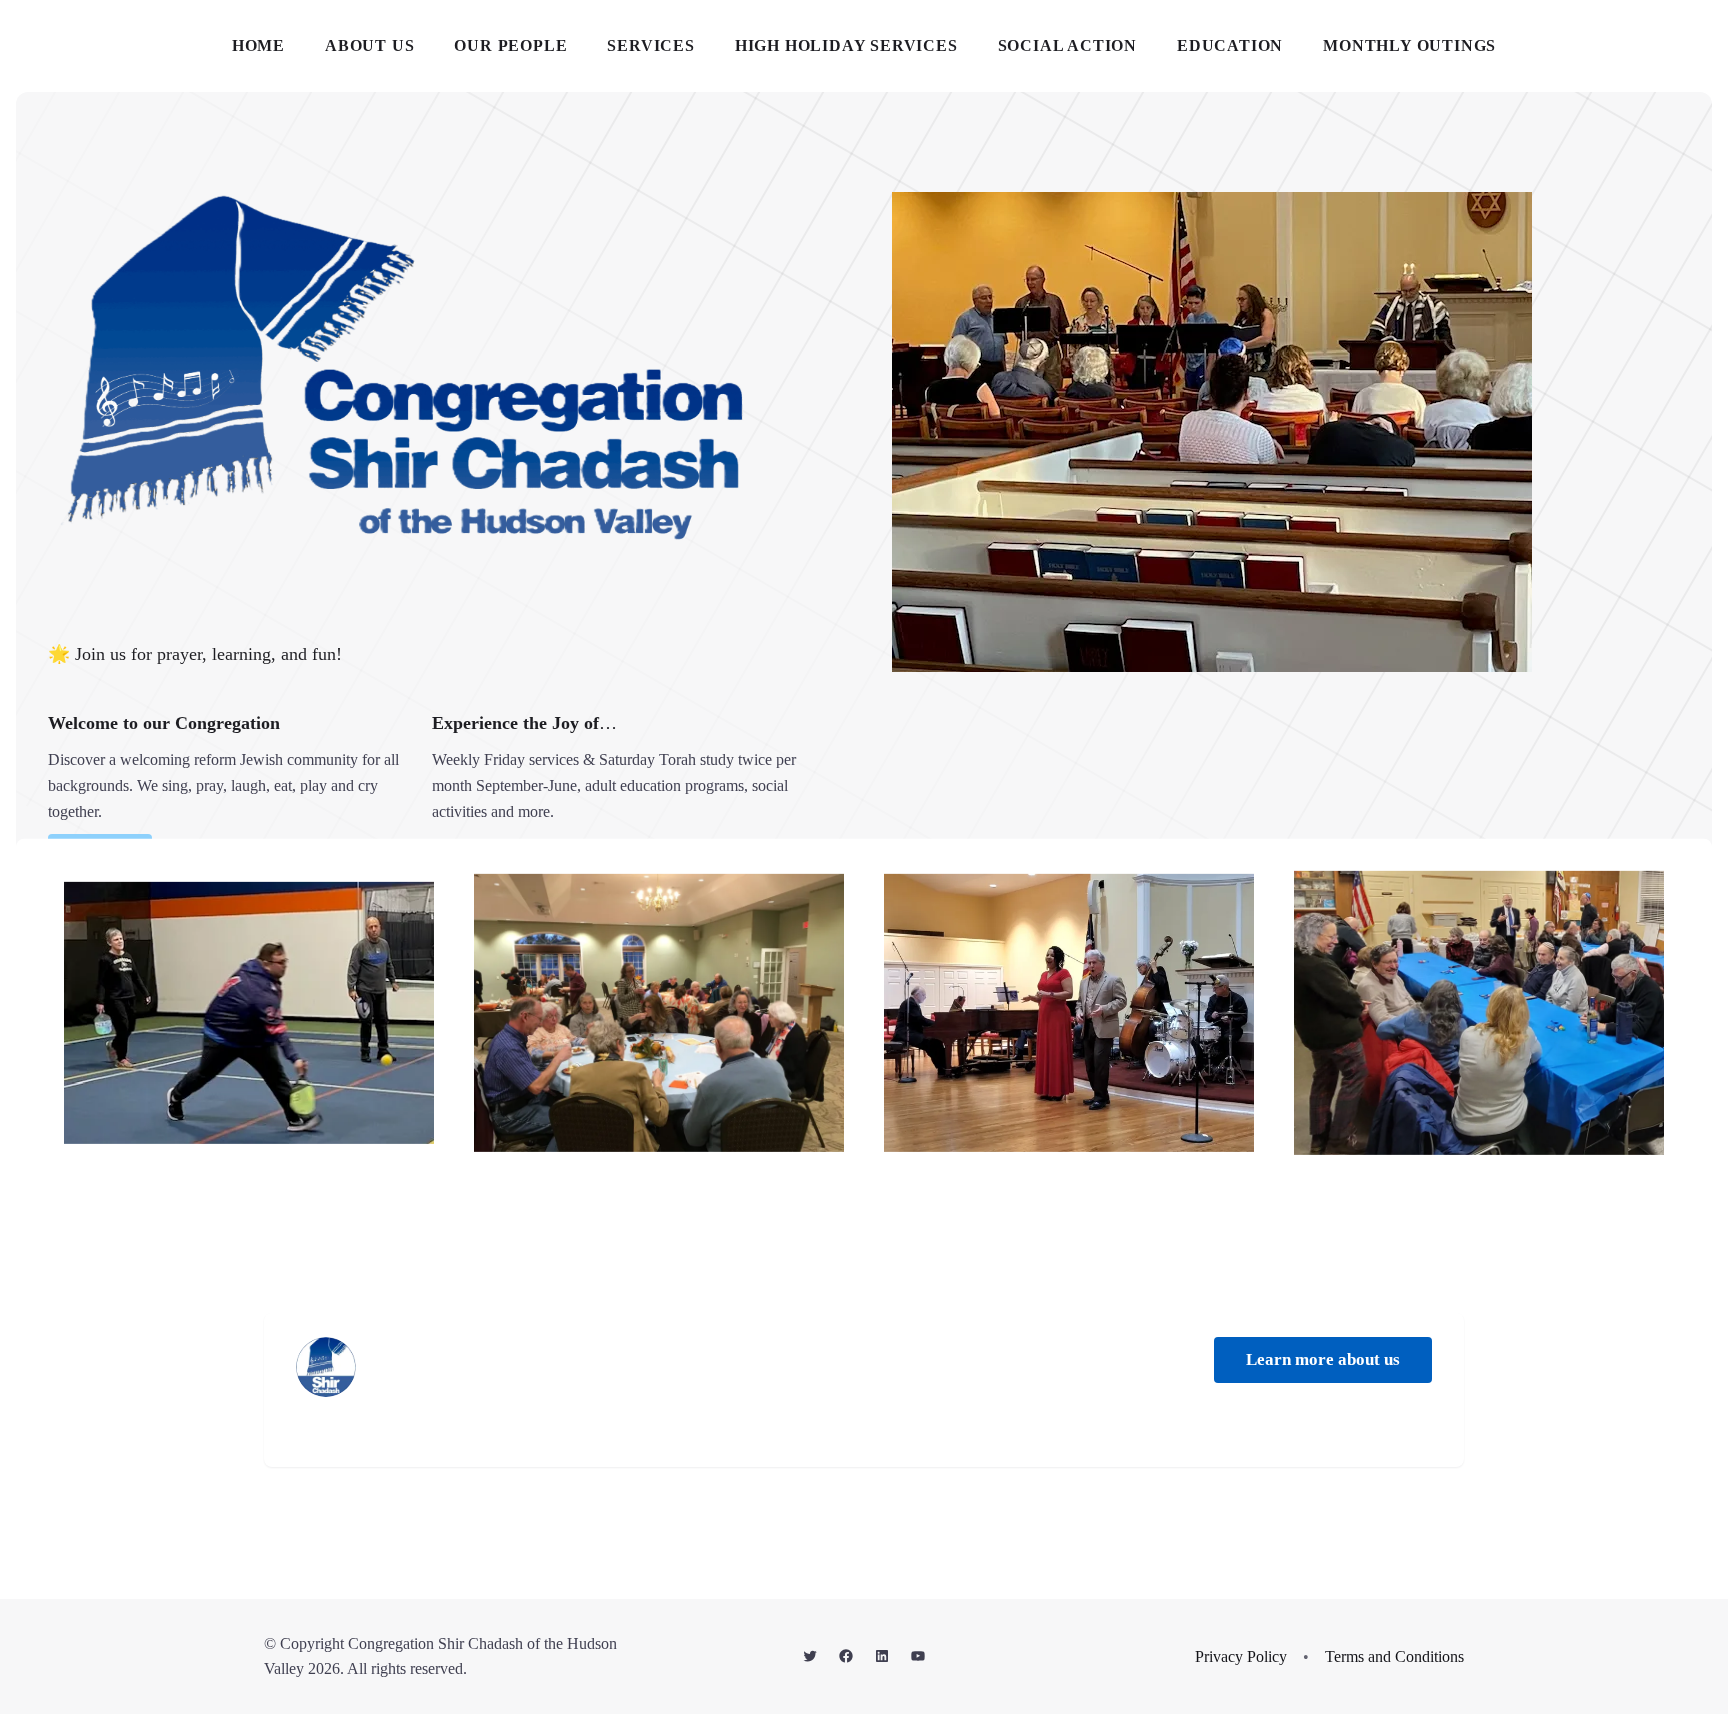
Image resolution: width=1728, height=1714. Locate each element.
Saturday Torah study (666, 759)
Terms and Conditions (1394, 1656)
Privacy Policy (1241, 1656)
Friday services (531, 759)
